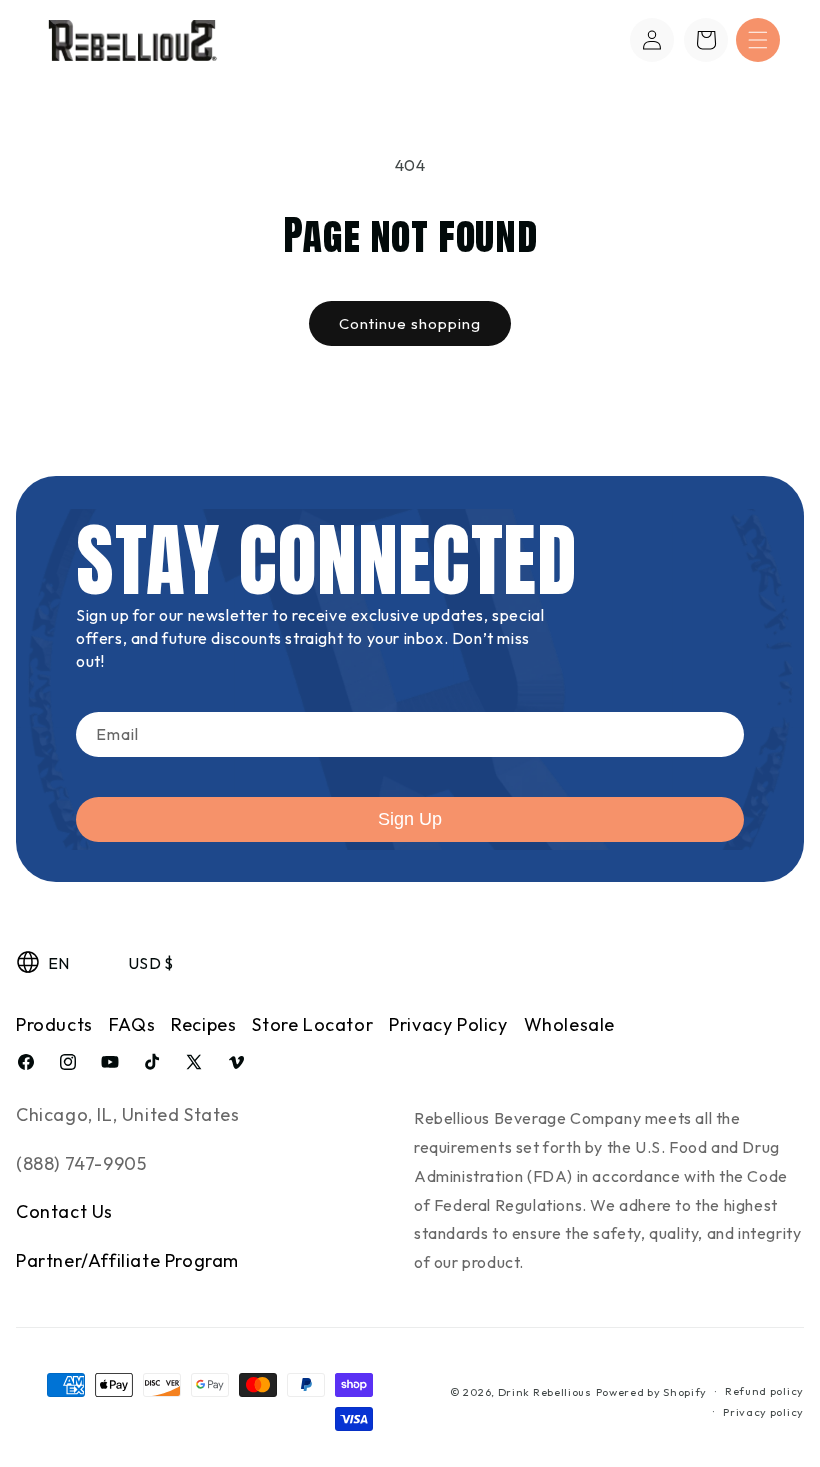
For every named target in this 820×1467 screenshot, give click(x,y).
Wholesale (569, 1024)
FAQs (132, 1024)
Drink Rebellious (545, 1392)
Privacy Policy (448, 1024)
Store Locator (312, 1024)
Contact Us (64, 1211)
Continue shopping (410, 323)
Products (54, 1024)
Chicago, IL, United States (128, 1114)
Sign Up (410, 819)
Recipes (203, 1024)
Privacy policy (763, 1412)
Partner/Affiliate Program (127, 1260)
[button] (758, 40)
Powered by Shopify (652, 1392)
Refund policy (764, 1391)
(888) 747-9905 (81, 1163)
